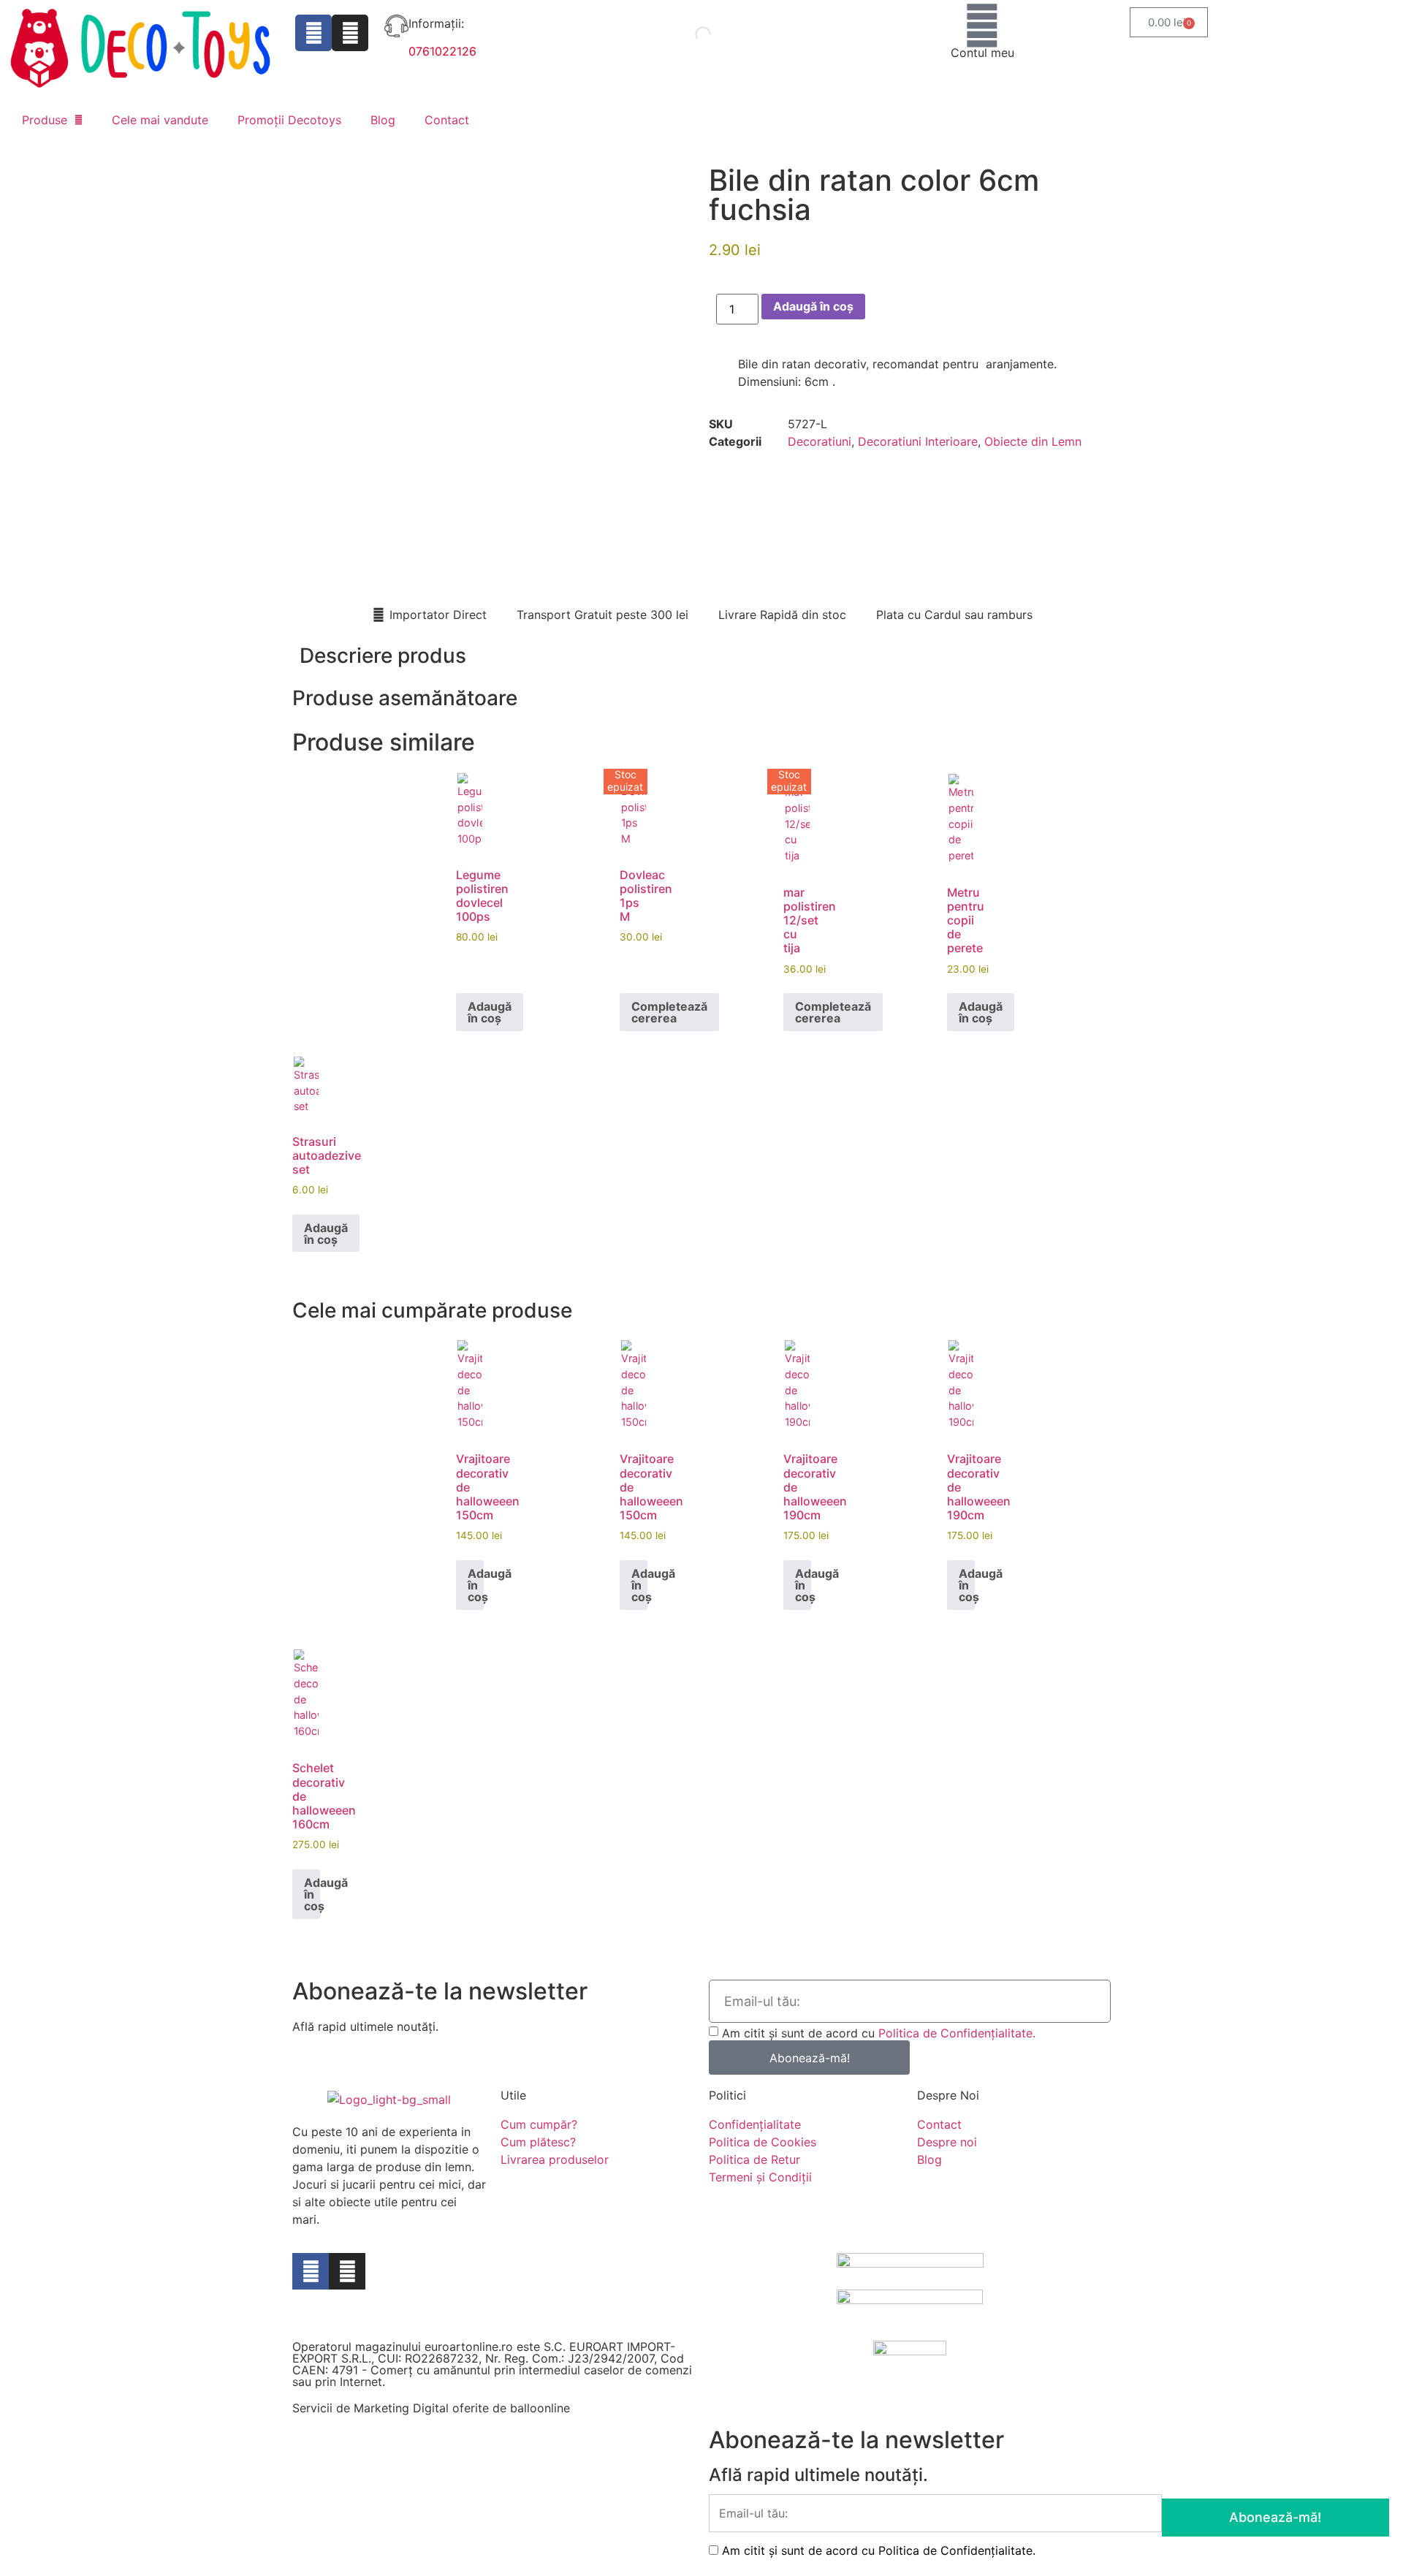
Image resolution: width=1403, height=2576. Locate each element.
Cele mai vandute (160, 120)
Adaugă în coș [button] (490, 1012)
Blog (383, 120)
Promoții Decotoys (289, 120)
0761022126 (442, 51)
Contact (447, 120)
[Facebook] (313, 33)
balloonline (540, 2408)
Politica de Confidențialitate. (957, 2033)
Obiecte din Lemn (1033, 441)
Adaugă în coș (813, 306)
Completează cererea (669, 1012)
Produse (45, 120)
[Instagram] (350, 33)
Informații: (436, 23)
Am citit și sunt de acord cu (879, 2033)
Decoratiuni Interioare (918, 441)
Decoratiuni (820, 441)
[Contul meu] (982, 26)
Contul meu (982, 53)
